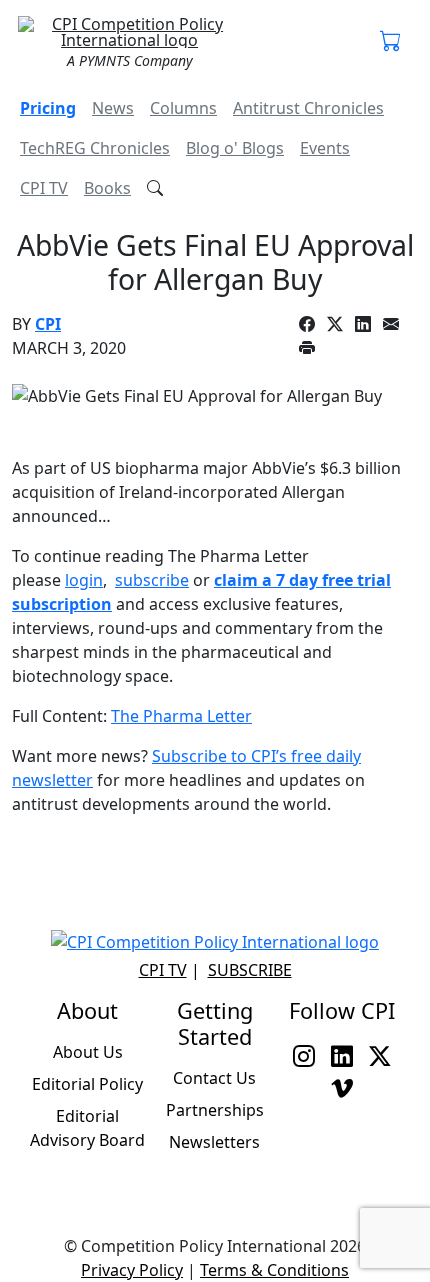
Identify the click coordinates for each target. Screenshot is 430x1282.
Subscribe (250, 970)
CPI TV (44, 188)
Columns (183, 108)
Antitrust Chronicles (308, 108)
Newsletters (214, 1142)
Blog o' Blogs (235, 148)
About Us (88, 1052)
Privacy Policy (132, 1270)
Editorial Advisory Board (87, 1128)
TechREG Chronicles (95, 148)
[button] (391, 42)
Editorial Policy (87, 1084)
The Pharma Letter (181, 716)
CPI (48, 324)
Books (107, 188)
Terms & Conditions (274, 1270)
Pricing (48, 108)
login (84, 580)
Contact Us (214, 1078)
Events (325, 148)
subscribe (152, 580)
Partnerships (215, 1110)
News (113, 108)
